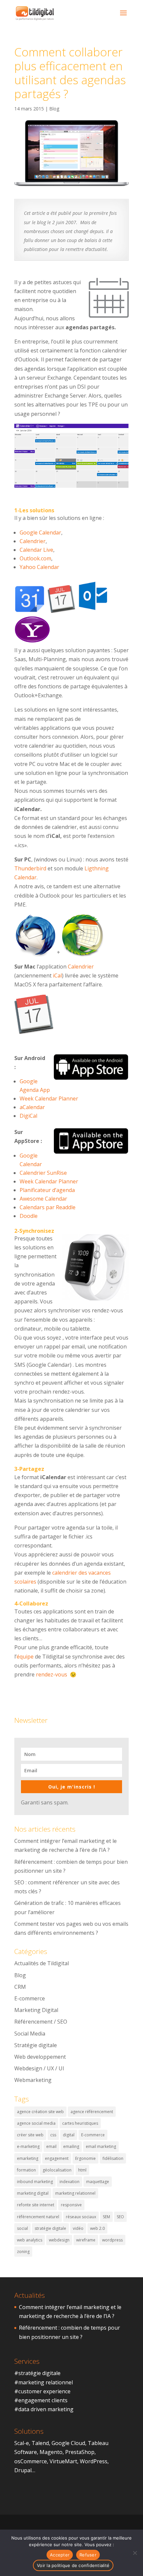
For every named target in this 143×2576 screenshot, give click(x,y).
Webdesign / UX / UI (39, 2068)
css (53, 2135)
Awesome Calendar (43, 1199)
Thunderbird (30, 868)
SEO (120, 2217)
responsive (71, 2205)
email (51, 2146)
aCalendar (32, 1107)
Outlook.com (35, 558)
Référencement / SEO (41, 2022)
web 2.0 (97, 2228)
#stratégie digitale (37, 2373)
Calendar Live (36, 550)
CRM (20, 1987)
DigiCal (28, 1116)
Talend (40, 2443)
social (22, 2228)
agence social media (36, 2123)
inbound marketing (35, 2182)
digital (69, 2135)
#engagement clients (41, 2400)
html (82, 2170)
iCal (57, 975)
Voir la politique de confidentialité (73, 2565)
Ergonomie (85, 2158)
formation (26, 2170)
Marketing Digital (36, 2010)
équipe (25, 1657)
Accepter (60, 2555)
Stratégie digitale (36, 2045)
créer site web (30, 2135)
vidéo (78, 2228)
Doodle (29, 1216)
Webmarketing (33, 2080)
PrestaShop (80, 2452)
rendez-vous (52, 1674)
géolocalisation (57, 2170)
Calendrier (33, 541)
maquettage (98, 2182)
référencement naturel (38, 2217)
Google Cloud (68, 2443)
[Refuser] (135, 2553)
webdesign (59, 2240)
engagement (57, 2158)
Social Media (30, 2034)
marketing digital (33, 2193)
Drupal (23, 2470)
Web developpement (40, 2057)
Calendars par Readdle (48, 1207)
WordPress (94, 2461)
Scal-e (22, 2443)
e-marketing (28, 2146)
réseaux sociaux (81, 2217)
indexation (70, 2182)
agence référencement (92, 2112)
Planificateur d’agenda (47, 1190)
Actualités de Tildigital (42, 1963)
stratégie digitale (50, 2228)
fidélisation (113, 2158)
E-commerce (30, 1998)
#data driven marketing (44, 2409)
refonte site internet (36, 2205)
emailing (71, 2146)
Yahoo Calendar (39, 567)
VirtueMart (63, 2461)
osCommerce (31, 2461)
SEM (106, 2217)
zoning (23, 2252)
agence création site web (40, 2112)
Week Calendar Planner (49, 1099)
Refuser (88, 2555)
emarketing (28, 2158)
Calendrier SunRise (43, 1173)
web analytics (30, 2240)
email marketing (101, 2146)
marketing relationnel (75, 2193)
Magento (51, 2452)
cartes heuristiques (80, 2123)
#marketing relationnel (44, 2382)
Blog (54, 109)
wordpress (112, 2240)
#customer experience (42, 2391)
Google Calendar (40, 533)
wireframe (86, 2240)
